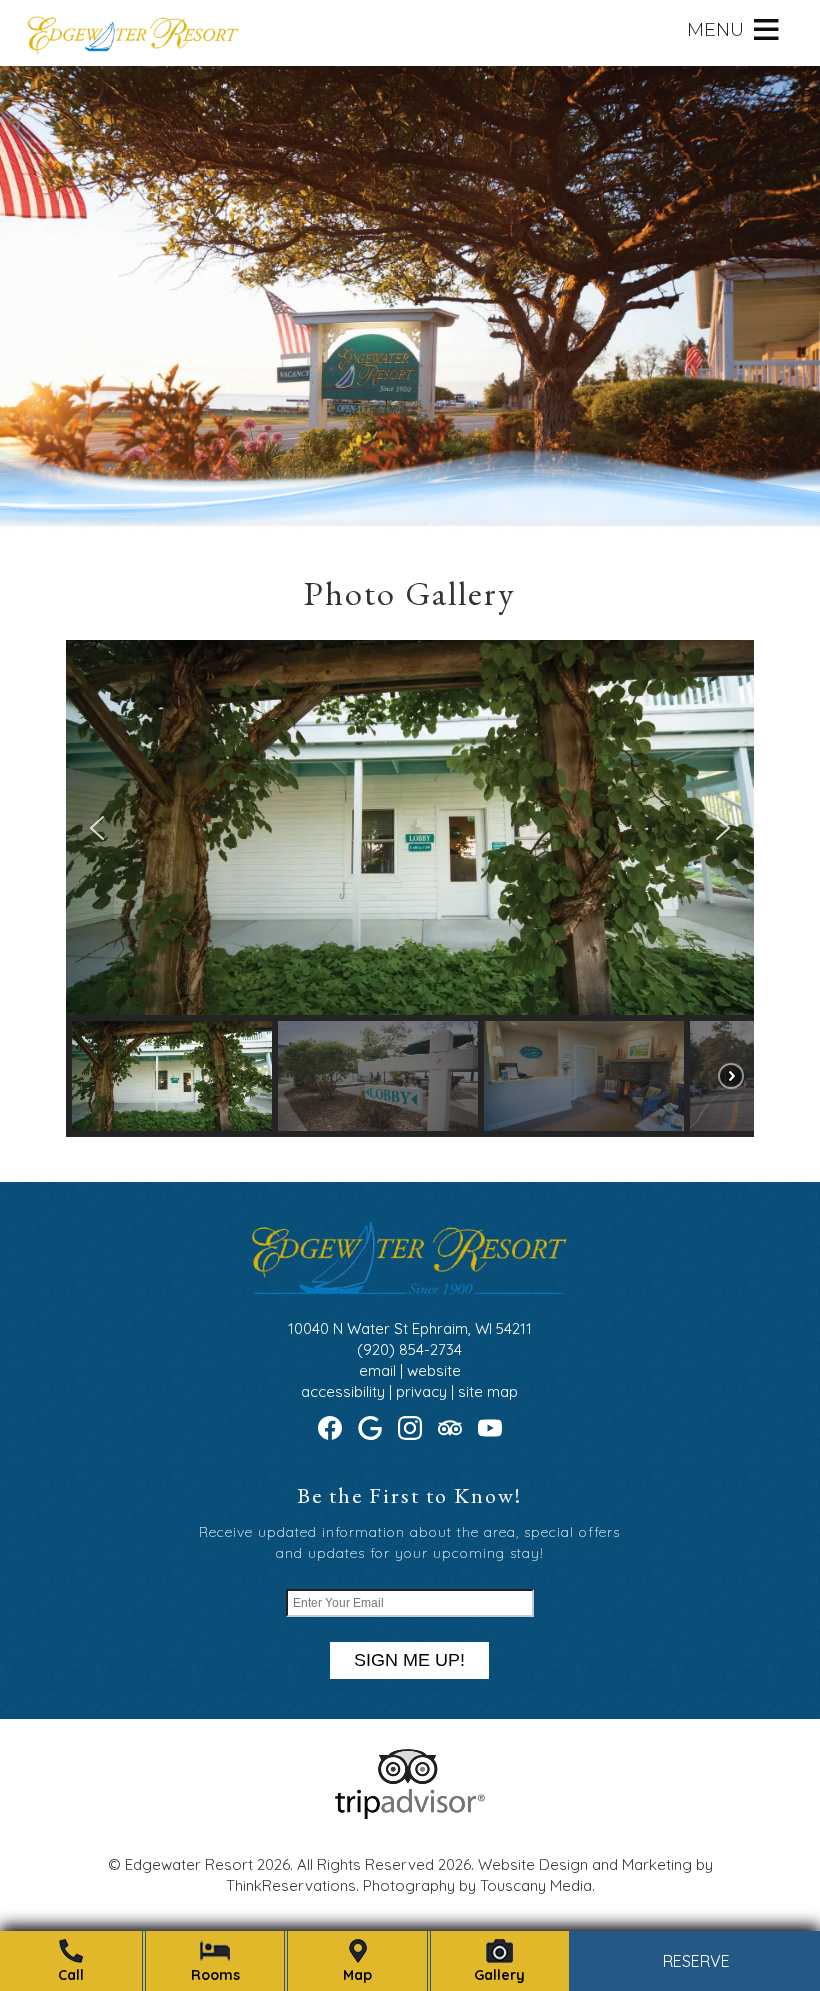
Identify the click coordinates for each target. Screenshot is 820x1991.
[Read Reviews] (450, 1428)
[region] (410, 888)
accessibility (343, 1391)
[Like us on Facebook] (330, 1428)
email (377, 1370)
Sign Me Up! (409, 1660)
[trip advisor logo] (410, 1813)
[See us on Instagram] (410, 1428)
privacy (421, 1391)
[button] (715, 30)
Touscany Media (536, 1885)
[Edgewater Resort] (132, 41)
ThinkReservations (291, 1885)
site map (488, 1391)
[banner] (410, 1801)
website (434, 1370)
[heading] (410, 593)
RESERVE (696, 1961)
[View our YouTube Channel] (490, 1428)
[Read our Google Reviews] (370, 1428)
